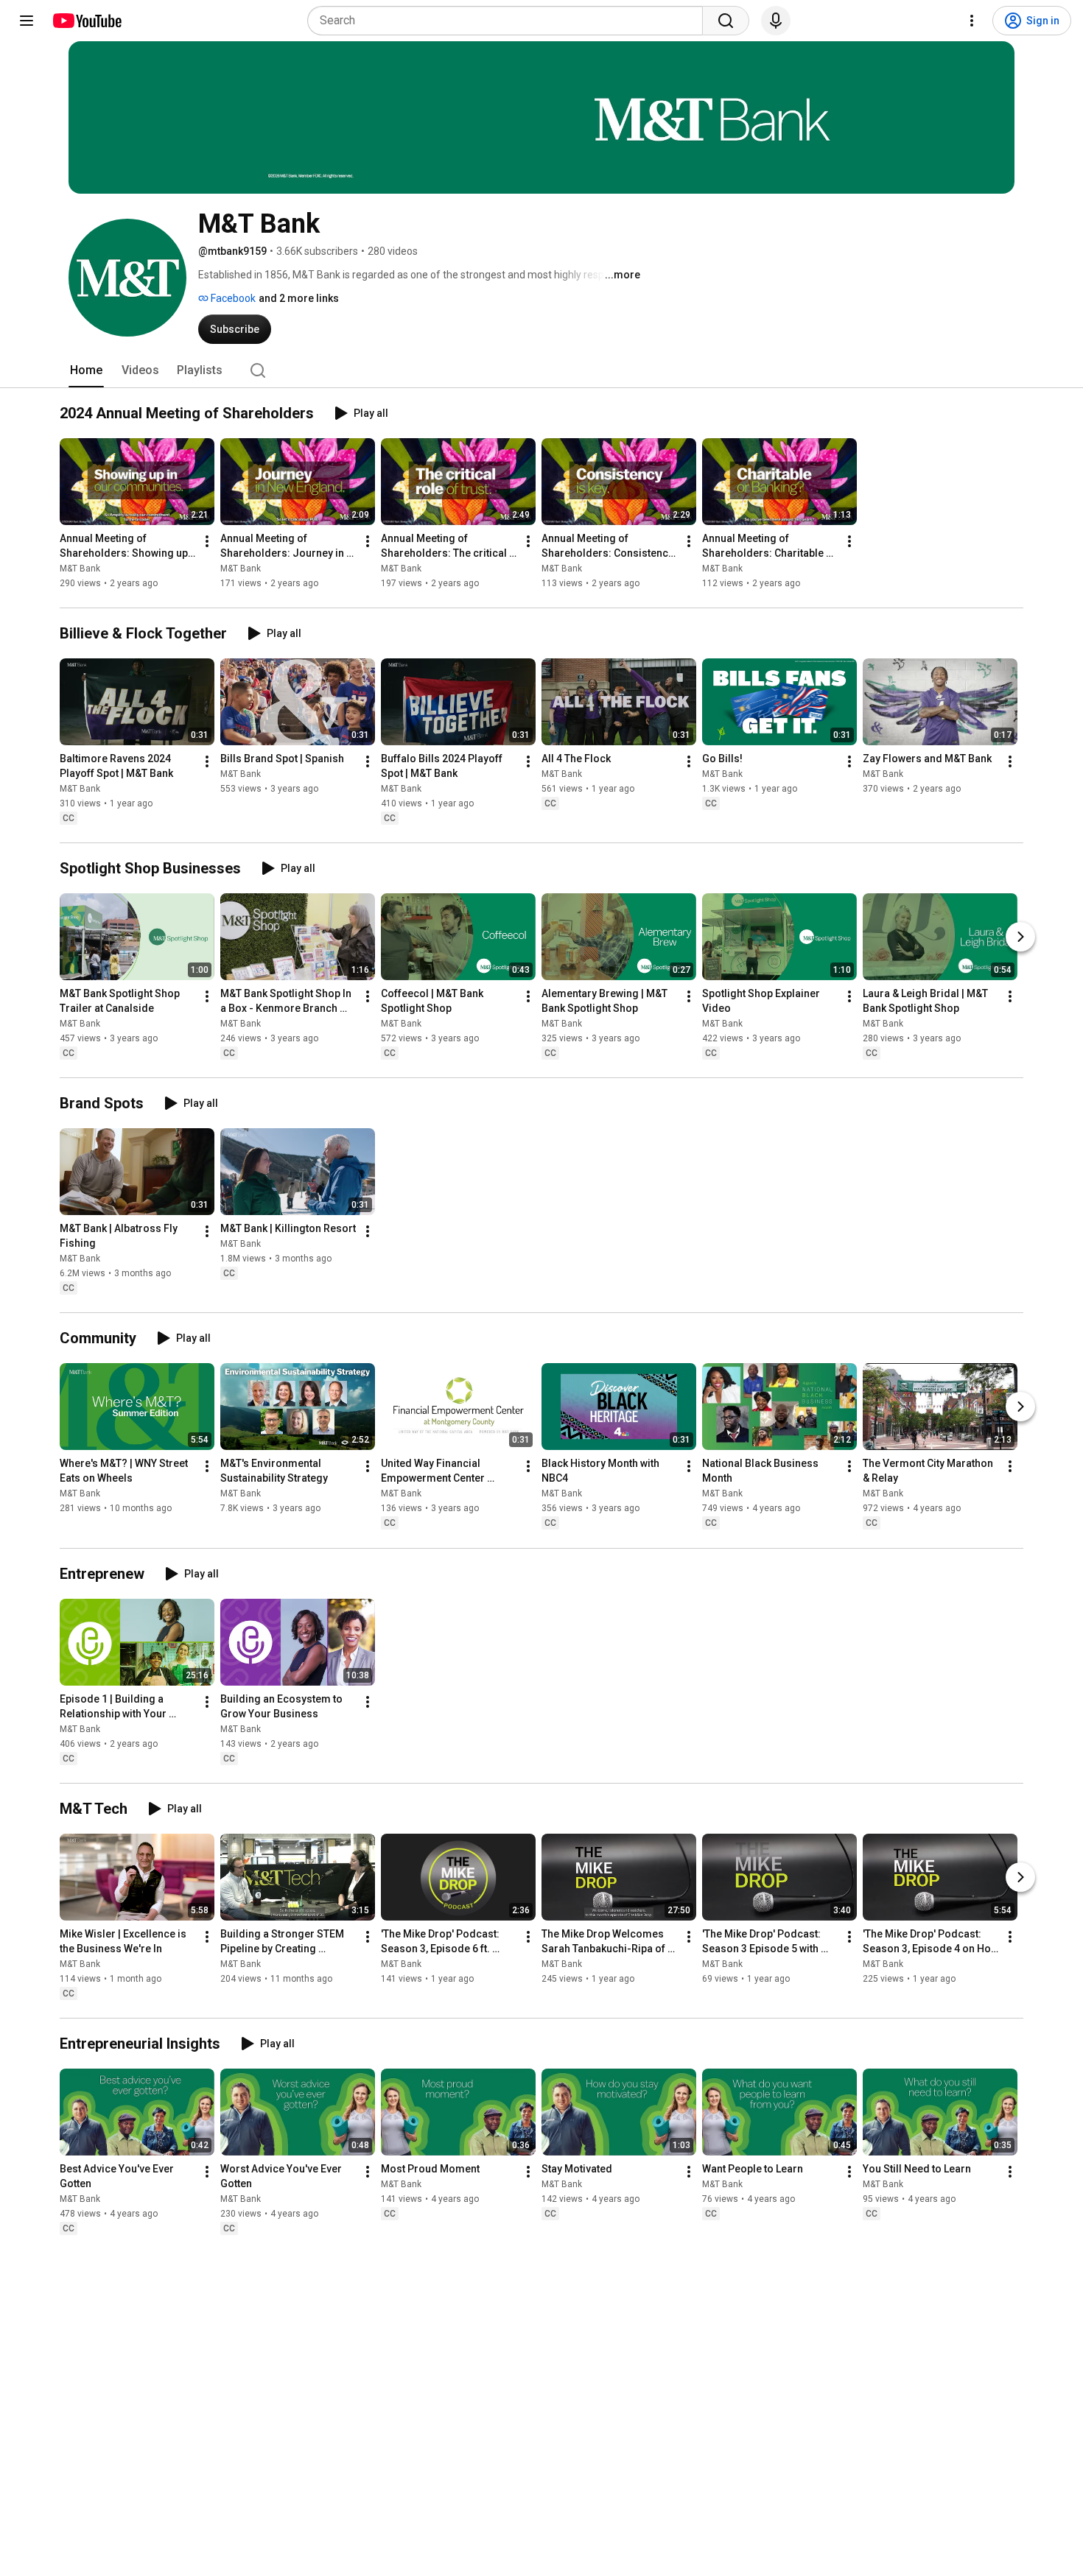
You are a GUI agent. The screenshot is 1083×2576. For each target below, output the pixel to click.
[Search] (726, 21)
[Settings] (972, 21)
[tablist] (541, 370)
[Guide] (27, 21)
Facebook (232, 298)
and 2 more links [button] (299, 298)
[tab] (86, 370)
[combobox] (509, 21)
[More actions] (207, 541)
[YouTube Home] (87, 21)
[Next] (1020, 937)
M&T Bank (80, 569)
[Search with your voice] (776, 21)
